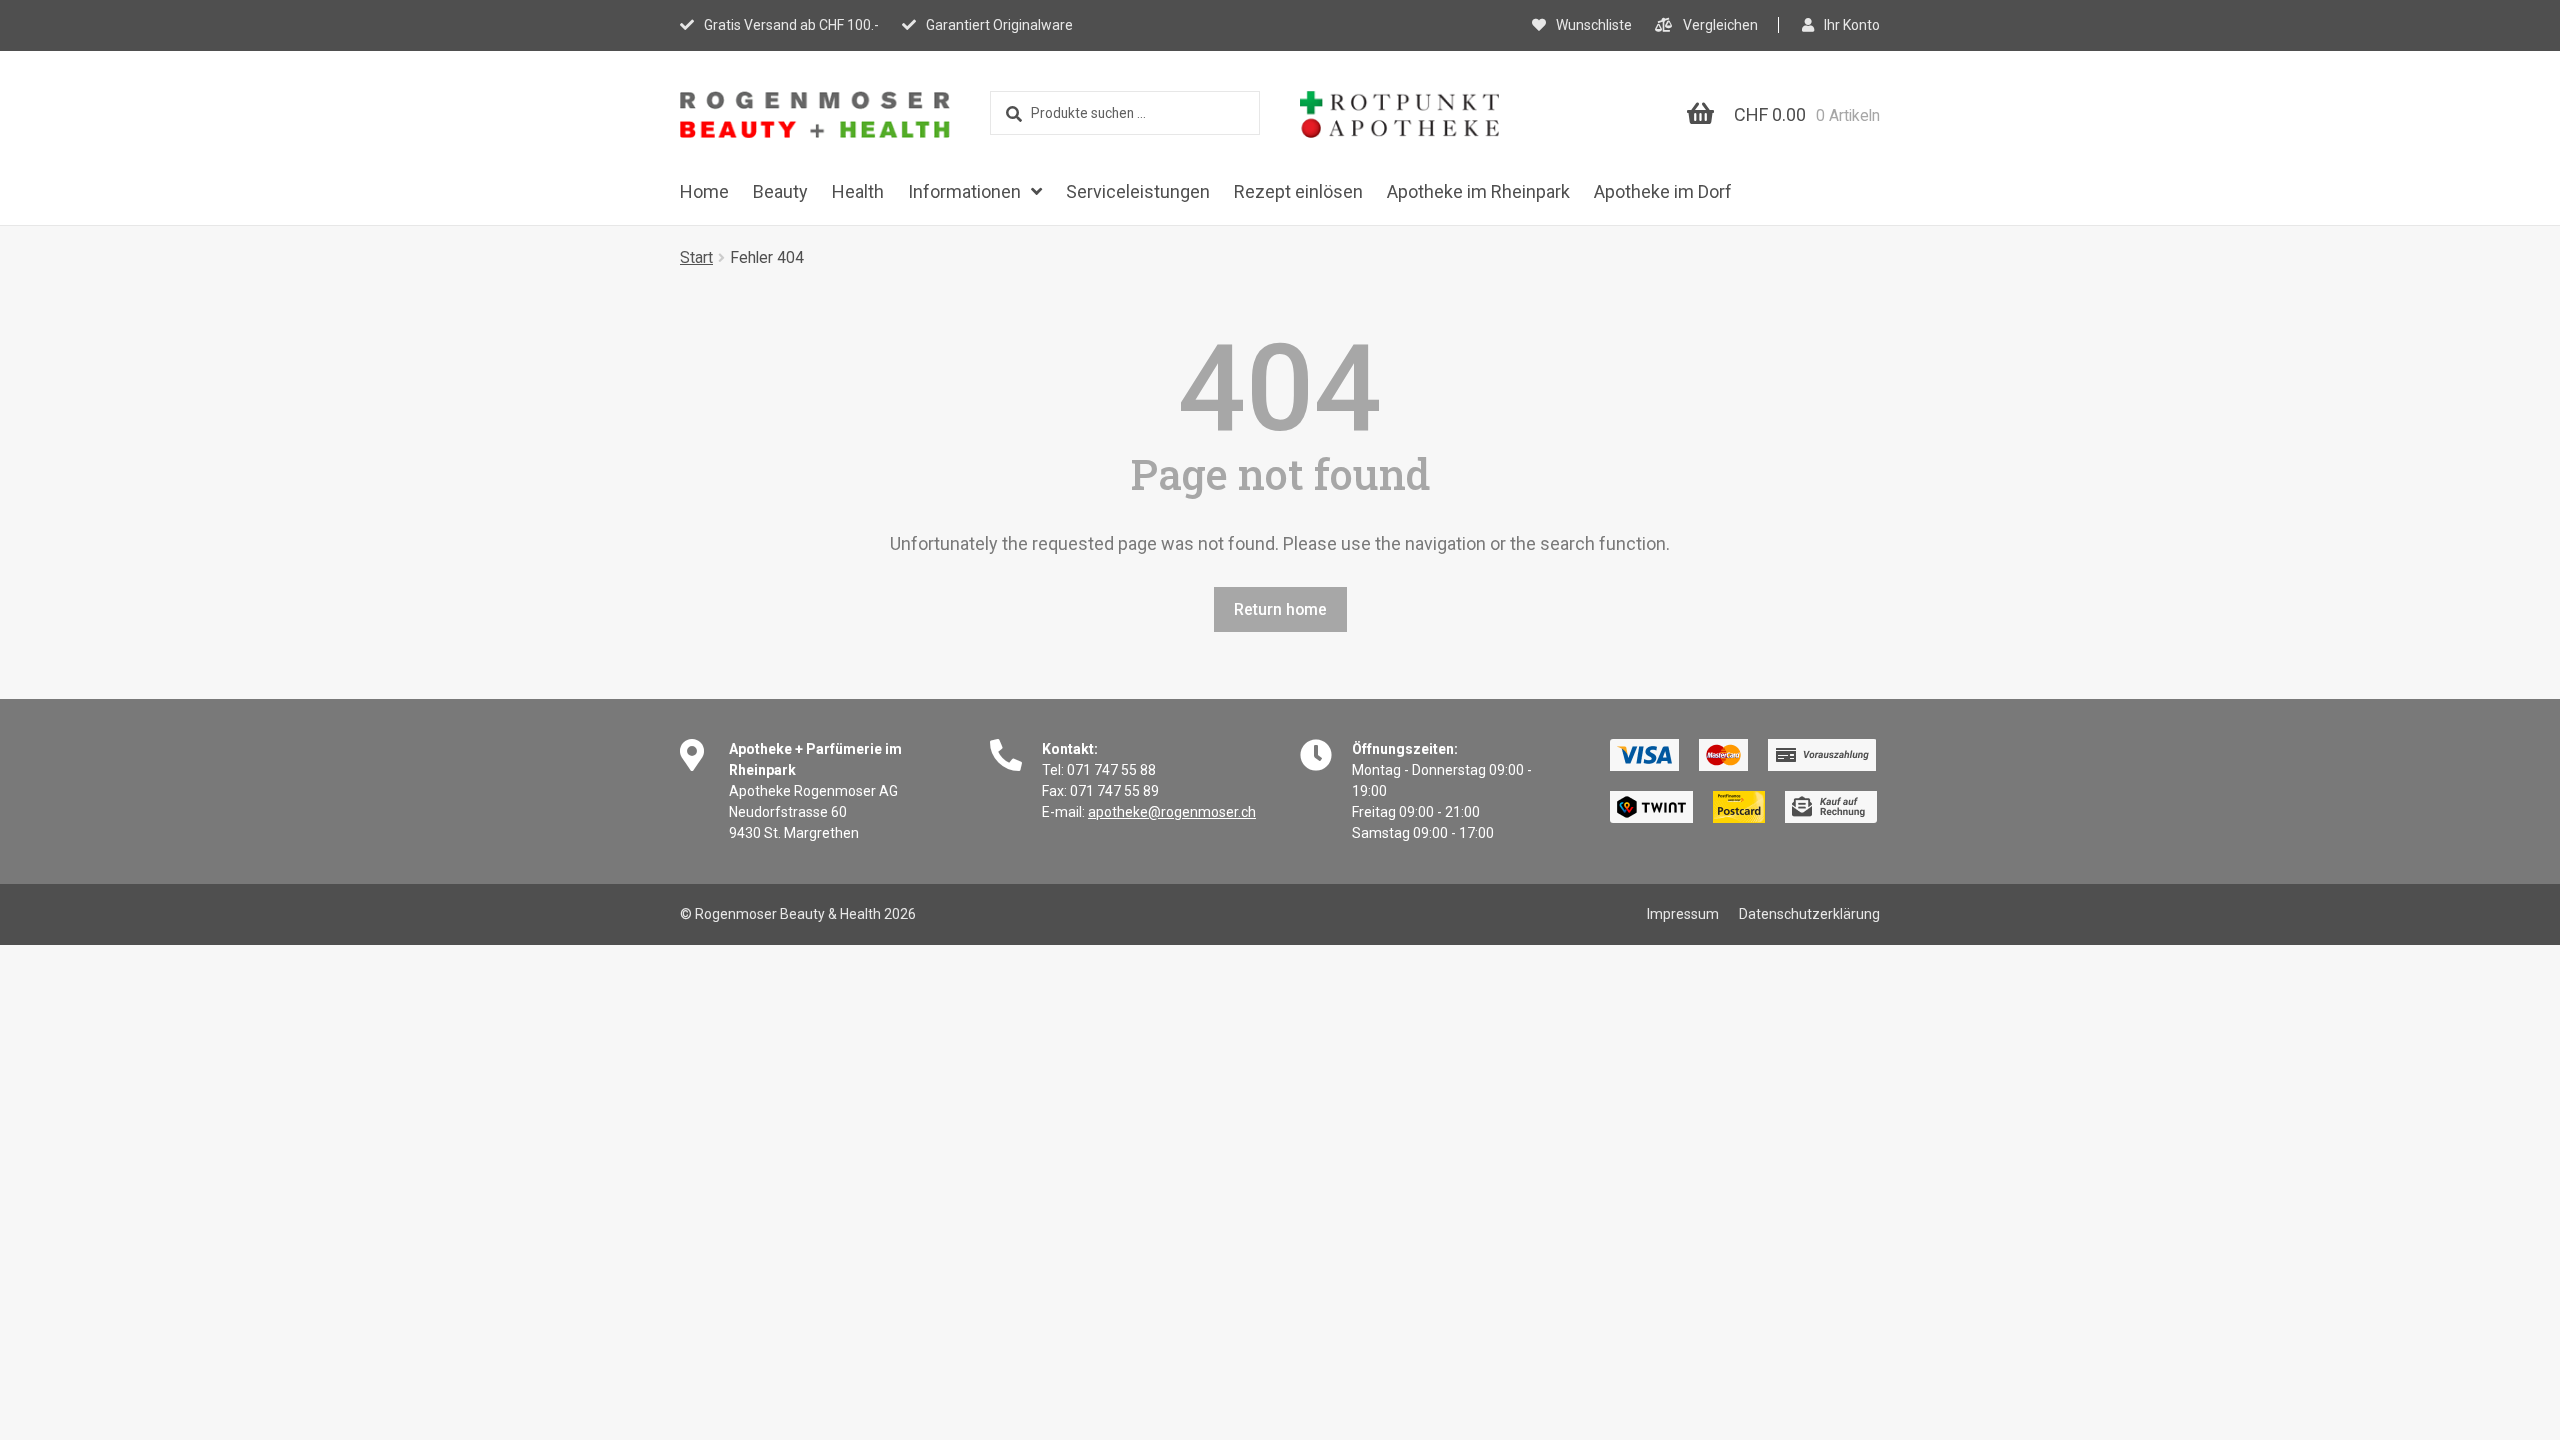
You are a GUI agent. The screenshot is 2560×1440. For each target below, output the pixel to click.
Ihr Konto (1852, 25)
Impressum (1683, 914)
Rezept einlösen (1298, 191)
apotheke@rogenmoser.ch (1172, 812)
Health (858, 191)
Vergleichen (1720, 25)
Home (704, 191)
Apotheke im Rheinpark (1478, 191)
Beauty (780, 191)
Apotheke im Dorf (1663, 191)
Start (696, 257)
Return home (1280, 609)
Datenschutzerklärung (1809, 914)
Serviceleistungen (1138, 191)
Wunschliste (1594, 25)
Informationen (964, 191)
